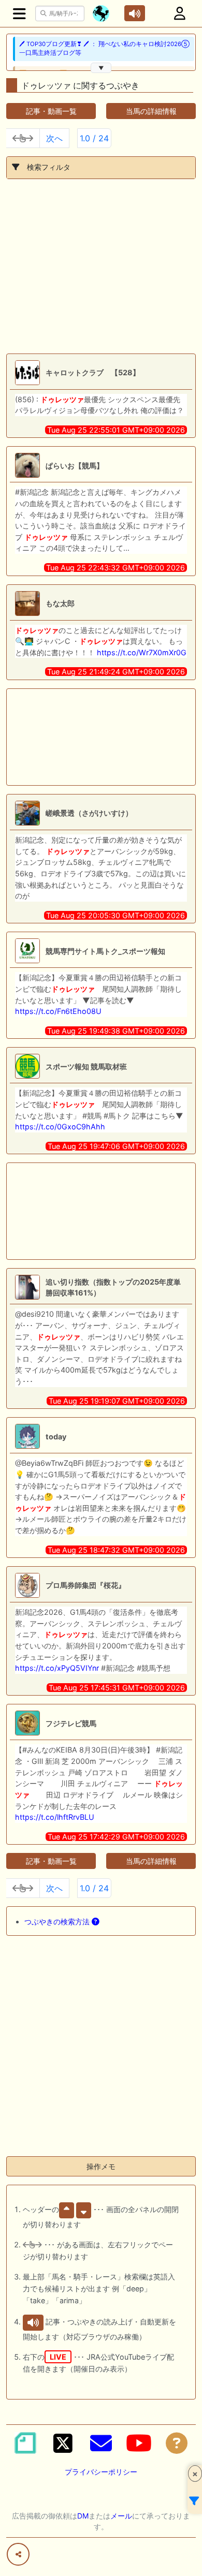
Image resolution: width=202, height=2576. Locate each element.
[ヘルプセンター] (177, 2443)
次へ (54, 138)
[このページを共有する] (18, 2554)
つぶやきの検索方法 (58, 1922)
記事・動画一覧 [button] (51, 111)
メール (121, 2516)
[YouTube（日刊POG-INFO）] (139, 2443)
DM (83, 2516)
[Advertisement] (101, 266)
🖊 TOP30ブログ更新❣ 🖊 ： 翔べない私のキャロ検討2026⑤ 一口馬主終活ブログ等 (104, 48)
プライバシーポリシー (101, 2472)
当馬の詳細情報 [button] (151, 111)
